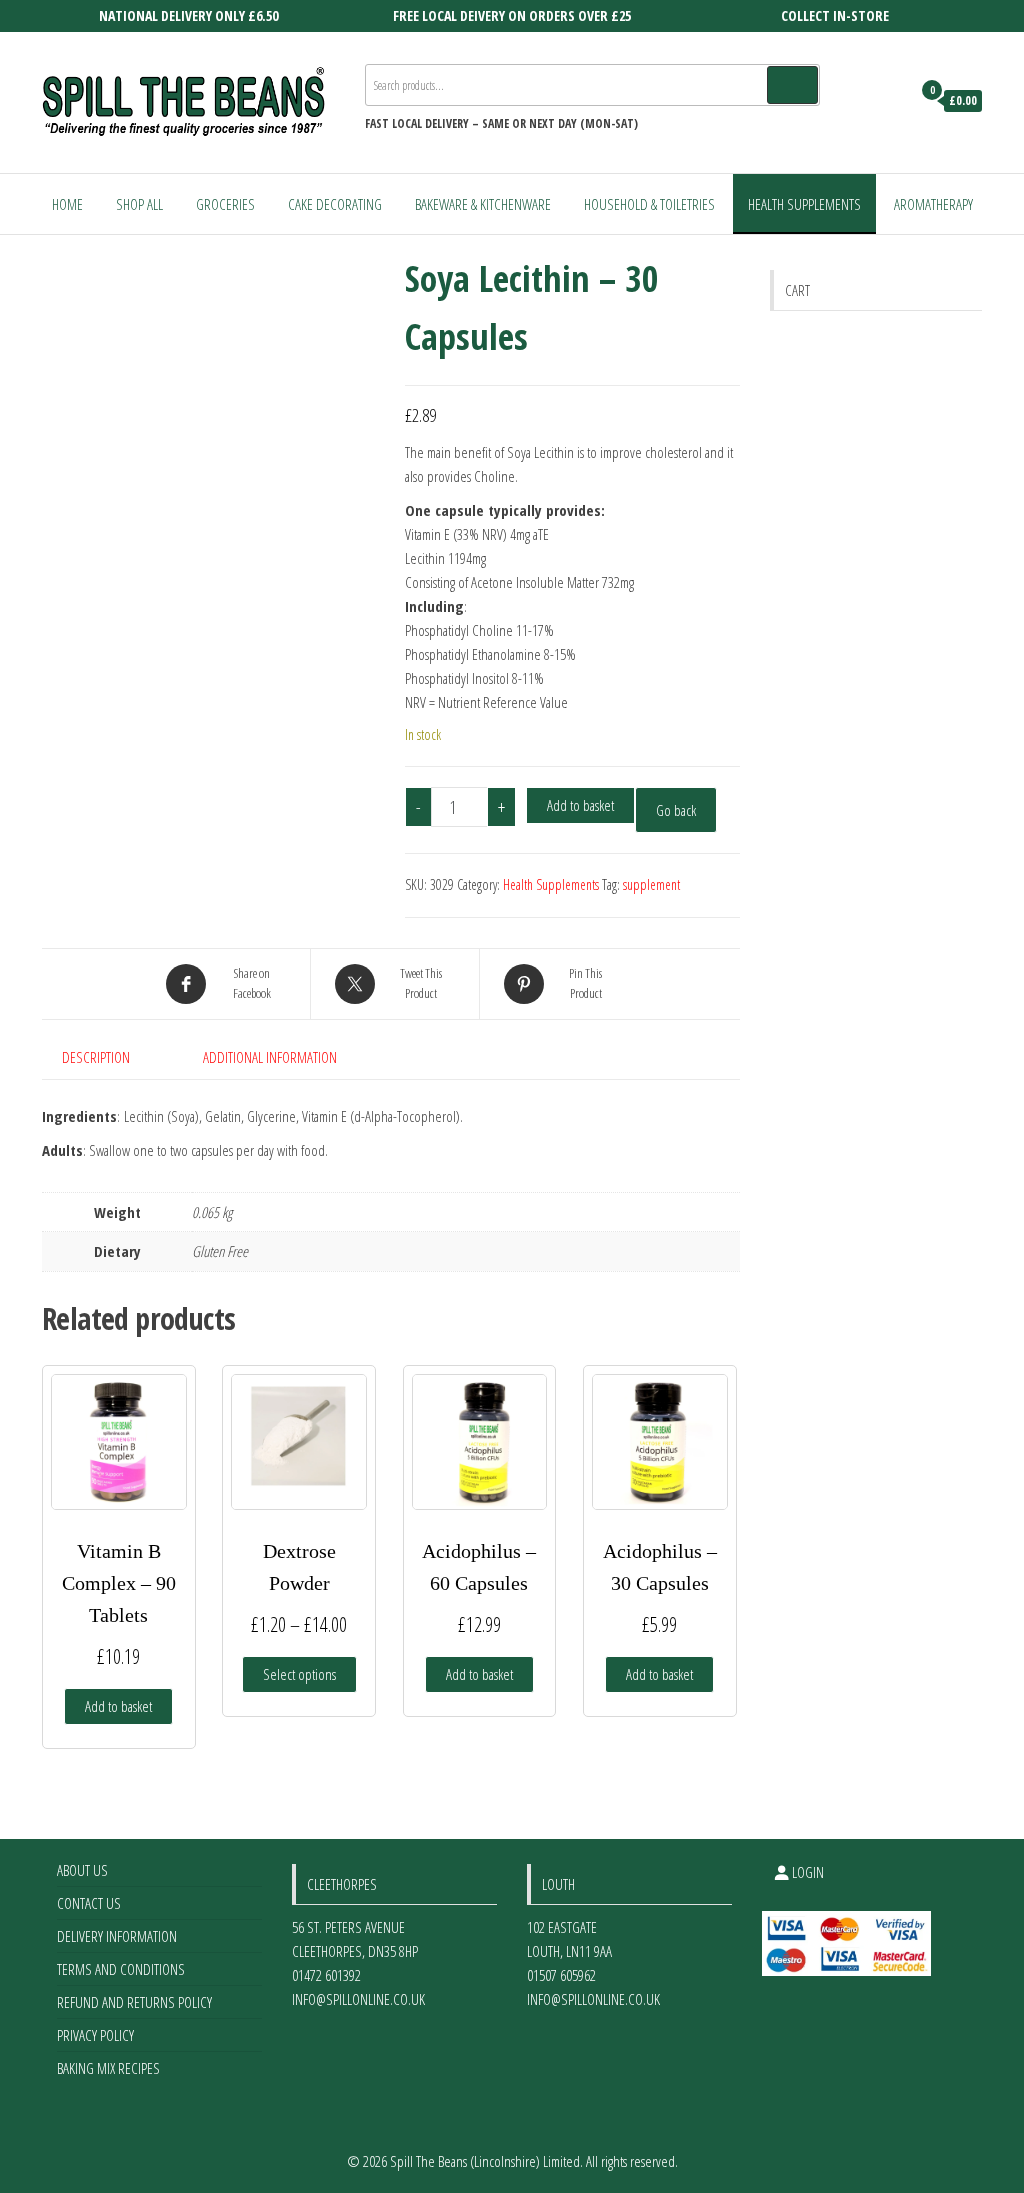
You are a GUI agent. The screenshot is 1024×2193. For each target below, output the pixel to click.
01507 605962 (561, 1975)
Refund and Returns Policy (134, 2002)
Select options (299, 1674)
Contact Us (89, 1903)
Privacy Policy (95, 2035)
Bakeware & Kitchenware (483, 204)
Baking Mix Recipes (108, 2068)
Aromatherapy (933, 204)
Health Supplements (804, 204)
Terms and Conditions (121, 1969)
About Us (82, 1870)
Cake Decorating (335, 204)
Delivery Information (117, 1936)
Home (67, 204)
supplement (651, 884)
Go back (676, 810)
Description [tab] (96, 1057)
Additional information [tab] (270, 1057)
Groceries (225, 204)
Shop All (139, 204)
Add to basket (580, 805)
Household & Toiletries (649, 204)
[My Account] (890, 101)
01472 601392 (326, 1975)
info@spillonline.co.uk (358, 1999)
